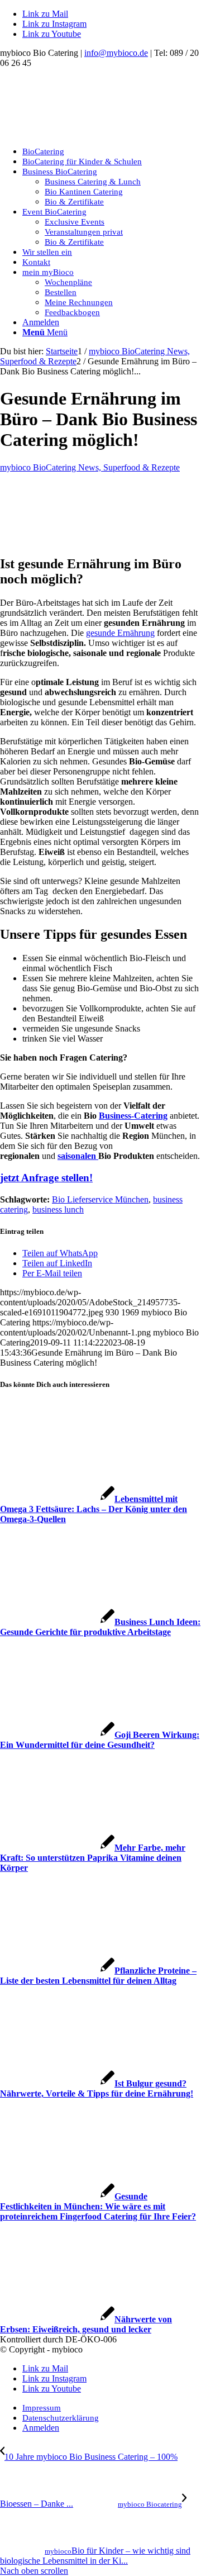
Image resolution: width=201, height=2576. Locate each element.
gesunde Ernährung (120, 633)
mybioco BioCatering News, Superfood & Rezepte (90, 467)
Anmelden (41, 322)
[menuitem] (112, 151)
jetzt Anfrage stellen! (46, 1178)
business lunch (58, 1209)
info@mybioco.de (116, 53)
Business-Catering (133, 1116)
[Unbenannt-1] (84, 132)
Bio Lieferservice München (100, 1199)
